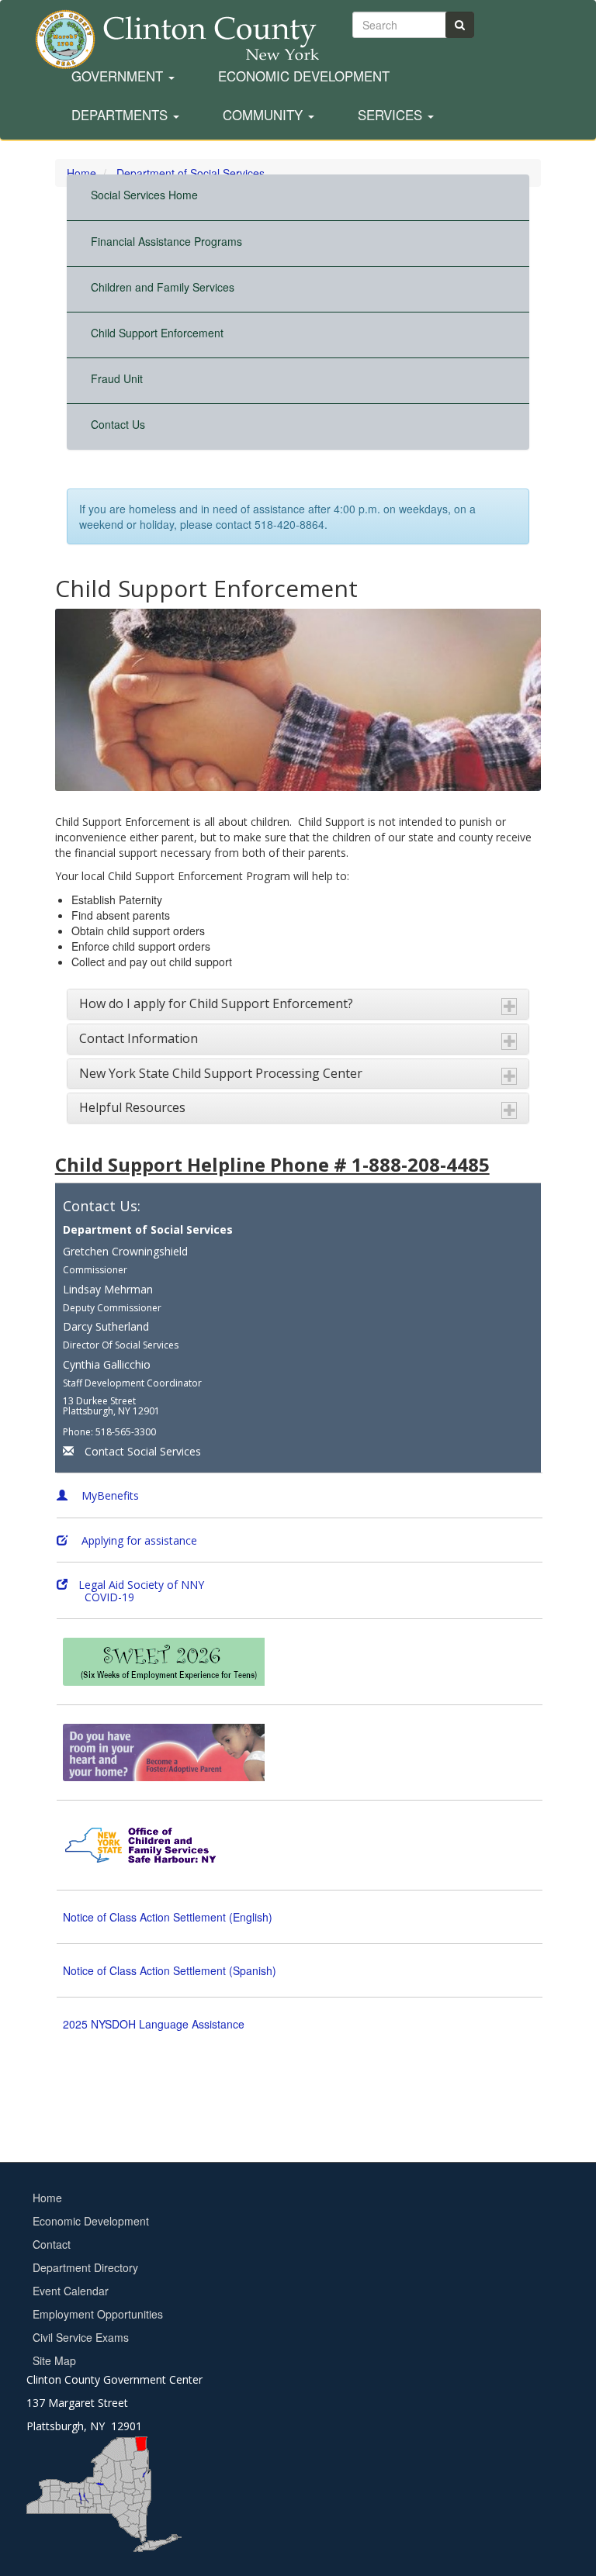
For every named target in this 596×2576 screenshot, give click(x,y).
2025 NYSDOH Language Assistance (154, 2024)
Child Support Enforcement (157, 333)
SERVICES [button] (392, 116)
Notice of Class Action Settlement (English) (168, 1917)
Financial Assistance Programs (166, 241)
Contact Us (118, 424)
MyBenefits (109, 1495)
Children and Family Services (163, 287)
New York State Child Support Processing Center (221, 1073)
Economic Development (304, 77)
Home (47, 2198)
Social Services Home (144, 195)
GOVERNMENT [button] (119, 77)
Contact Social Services (143, 1451)
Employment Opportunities (98, 2314)
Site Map (54, 2360)
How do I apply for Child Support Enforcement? (216, 1003)
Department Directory (85, 2267)
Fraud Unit (117, 378)
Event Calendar (71, 2291)
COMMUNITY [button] (265, 116)
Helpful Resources (132, 1107)
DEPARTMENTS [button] (121, 116)
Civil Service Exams (81, 2337)
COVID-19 (95, 1597)
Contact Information (139, 1038)
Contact (52, 2244)
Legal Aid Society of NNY (141, 1585)
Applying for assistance (138, 1540)
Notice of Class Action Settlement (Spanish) (170, 1970)
